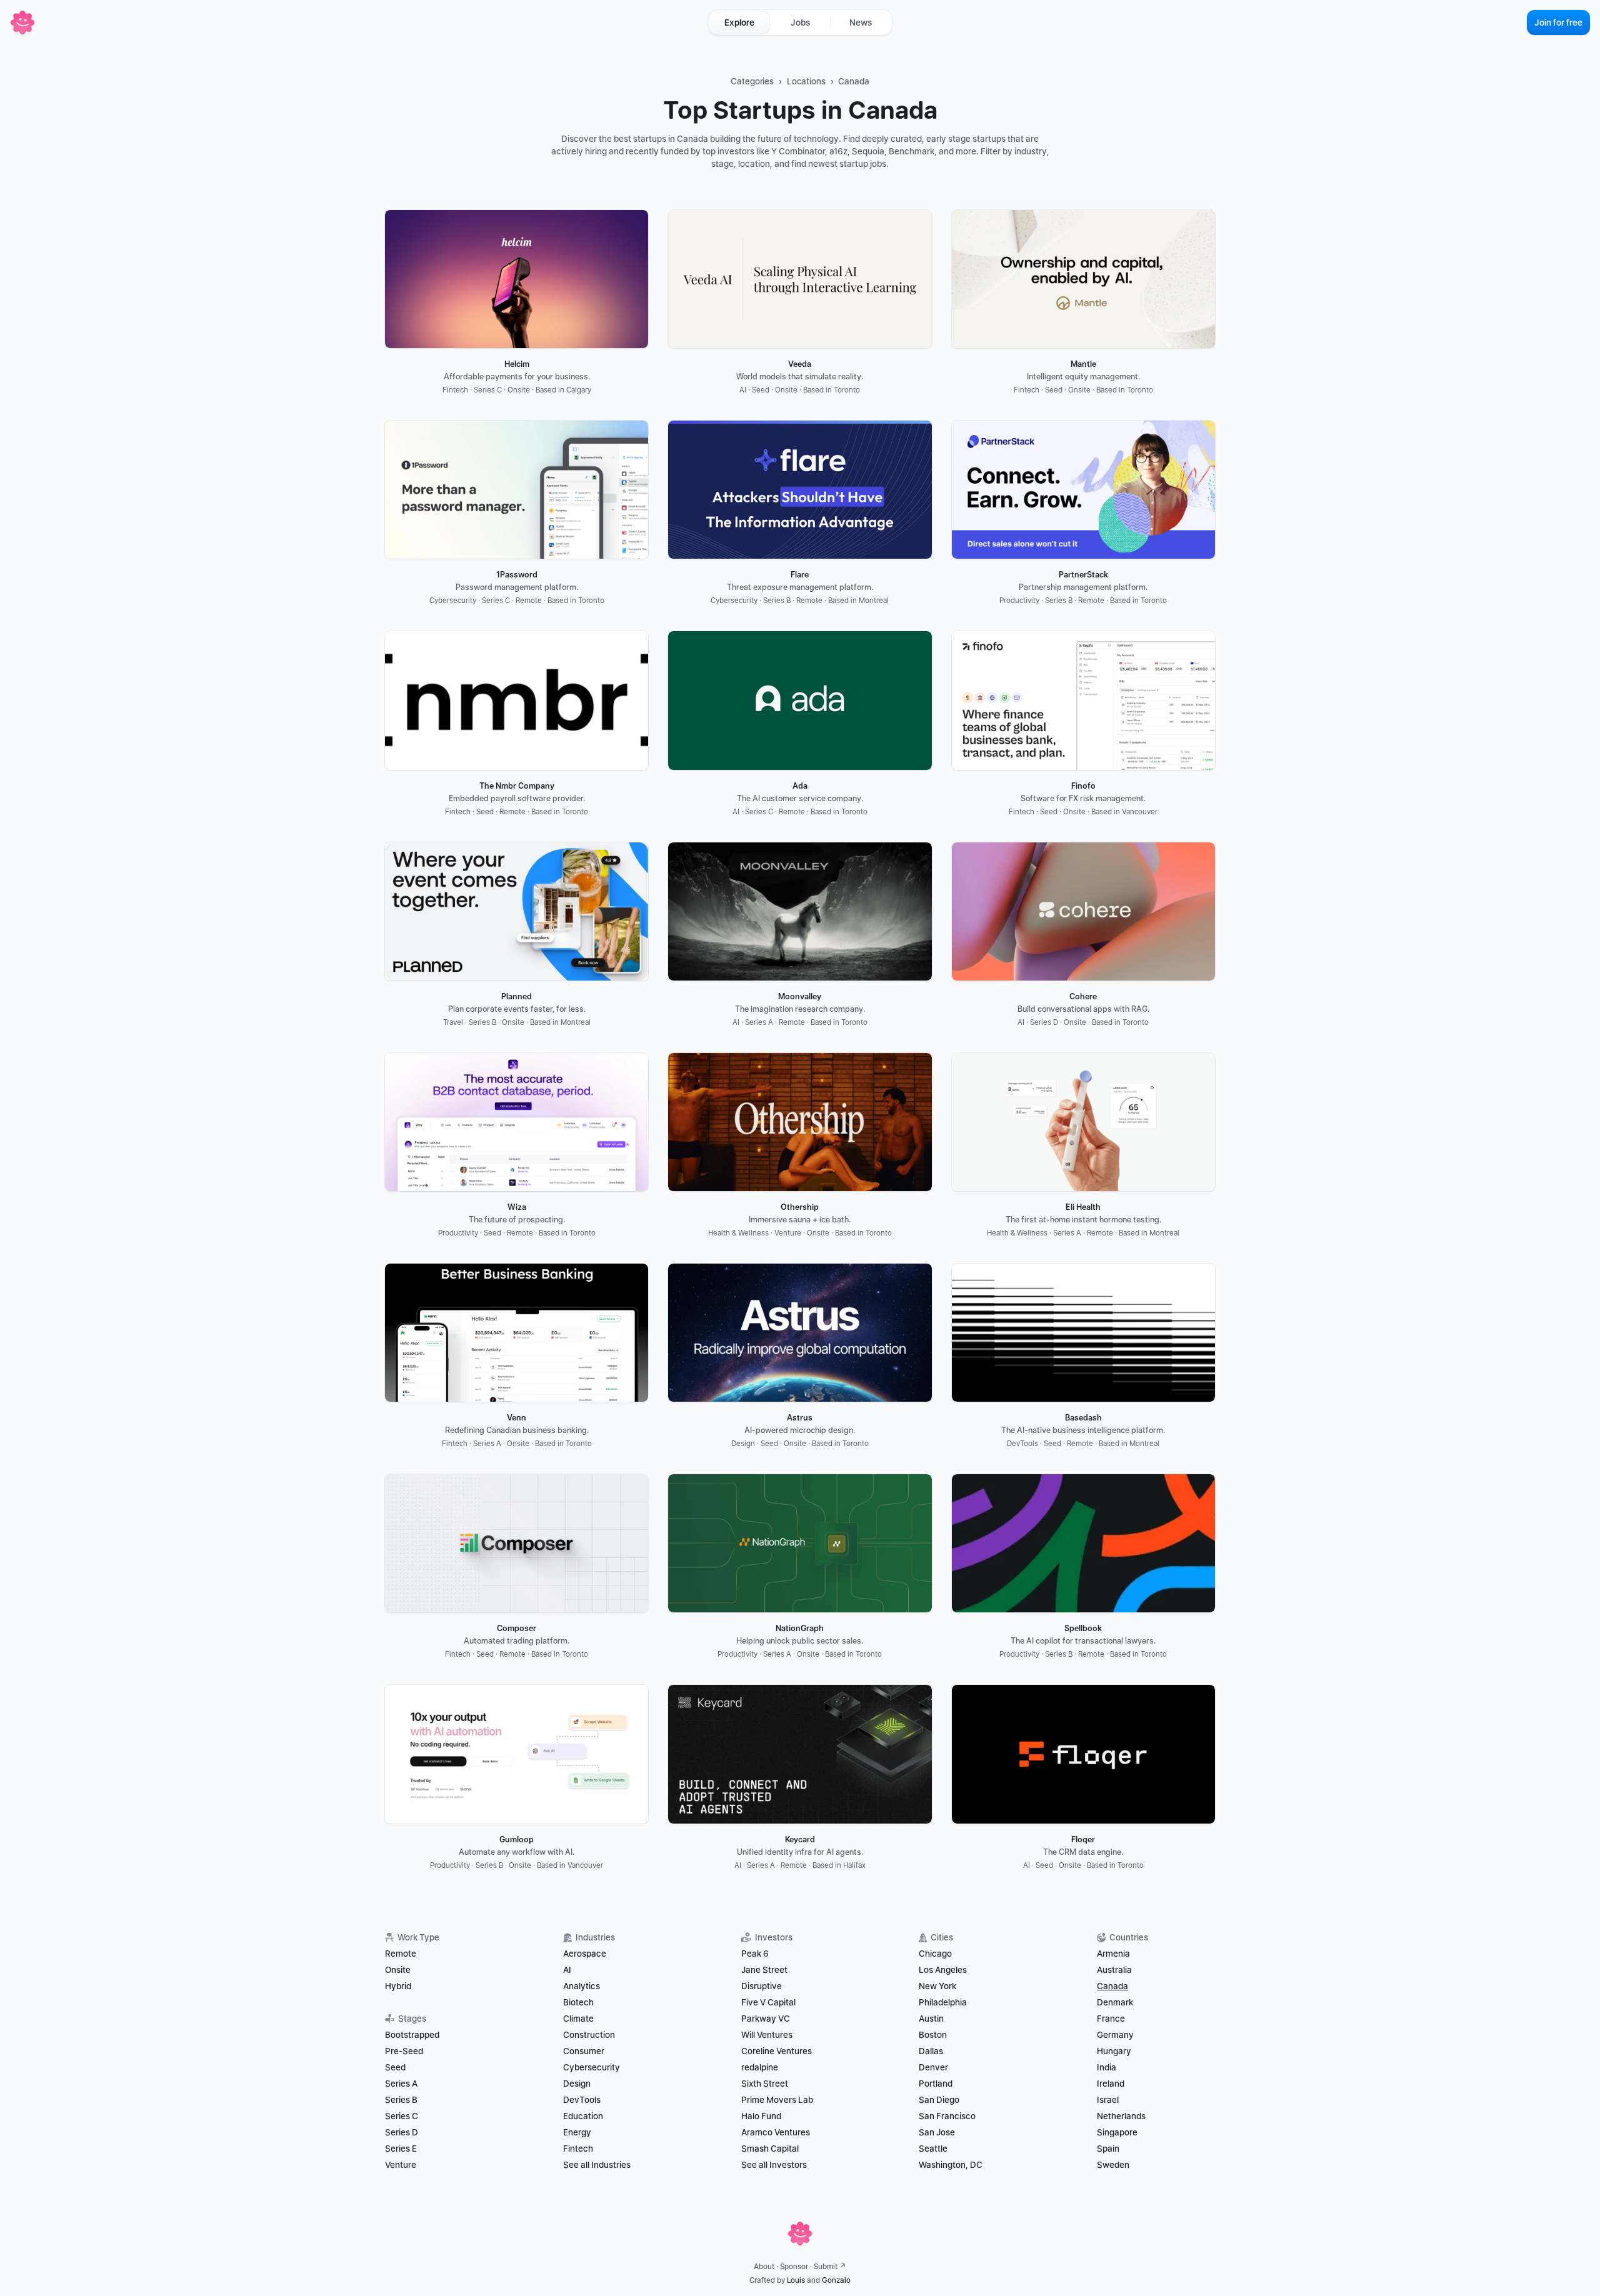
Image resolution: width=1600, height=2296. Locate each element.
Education (583, 2116)
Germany (1115, 2035)
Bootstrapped (412, 2035)
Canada (853, 81)
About (764, 2267)
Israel (1108, 2100)
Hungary (1114, 2051)
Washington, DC (951, 2165)
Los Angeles (943, 1970)
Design (577, 2084)
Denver (933, 2067)
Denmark (1115, 2002)
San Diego (939, 2100)
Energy (577, 2132)
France (1111, 2019)
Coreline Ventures (777, 2051)
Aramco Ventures (776, 2132)
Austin (931, 2019)
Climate (578, 2019)
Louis (796, 2280)
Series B (401, 2100)
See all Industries (597, 2165)
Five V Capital (769, 2002)
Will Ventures (767, 2035)
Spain (1108, 2149)
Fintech (578, 2149)
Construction (589, 2035)
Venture (401, 2165)
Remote (401, 1954)
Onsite (398, 1970)
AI (567, 1970)
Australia (1114, 1970)
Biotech (578, 2002)
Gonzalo (836, 2280)
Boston (933, 2035)
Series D (402, 2132)
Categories (752, 81)
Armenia (1113, 1954)
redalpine (760, 2067)
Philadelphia (943, 2002)
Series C (402, 2116)
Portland (936, 2084)
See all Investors (774, 2165)
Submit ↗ (830, 2267)
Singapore (1117, 2132)
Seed (395, 2067)
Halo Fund (761, 2116)
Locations (806, 81)
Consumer (584, 2051)
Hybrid (398, 1986)
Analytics (582, 1986)
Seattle (933, 2149)
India (1107, 2067)
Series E (401, 2149)
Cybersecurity (592, 2067)
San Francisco (947, 2116)
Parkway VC (766, 2019)
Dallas (931, 2051)
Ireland (1111, 2084)
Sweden (1113, 2165)
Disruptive (762, 1986)
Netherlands (1121, 2116)
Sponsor (794, 2267)
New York (937, 1986)
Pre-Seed (404, 2051)
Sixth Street (765, 2084)
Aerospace (585, 1954)
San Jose (937, 2132)
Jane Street (764, 1970)
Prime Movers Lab (777, 2100)
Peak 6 (755, 1954)
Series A (401, 2084)
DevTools (582, 2100)
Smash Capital (770, 2149)
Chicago (935, 1954)
